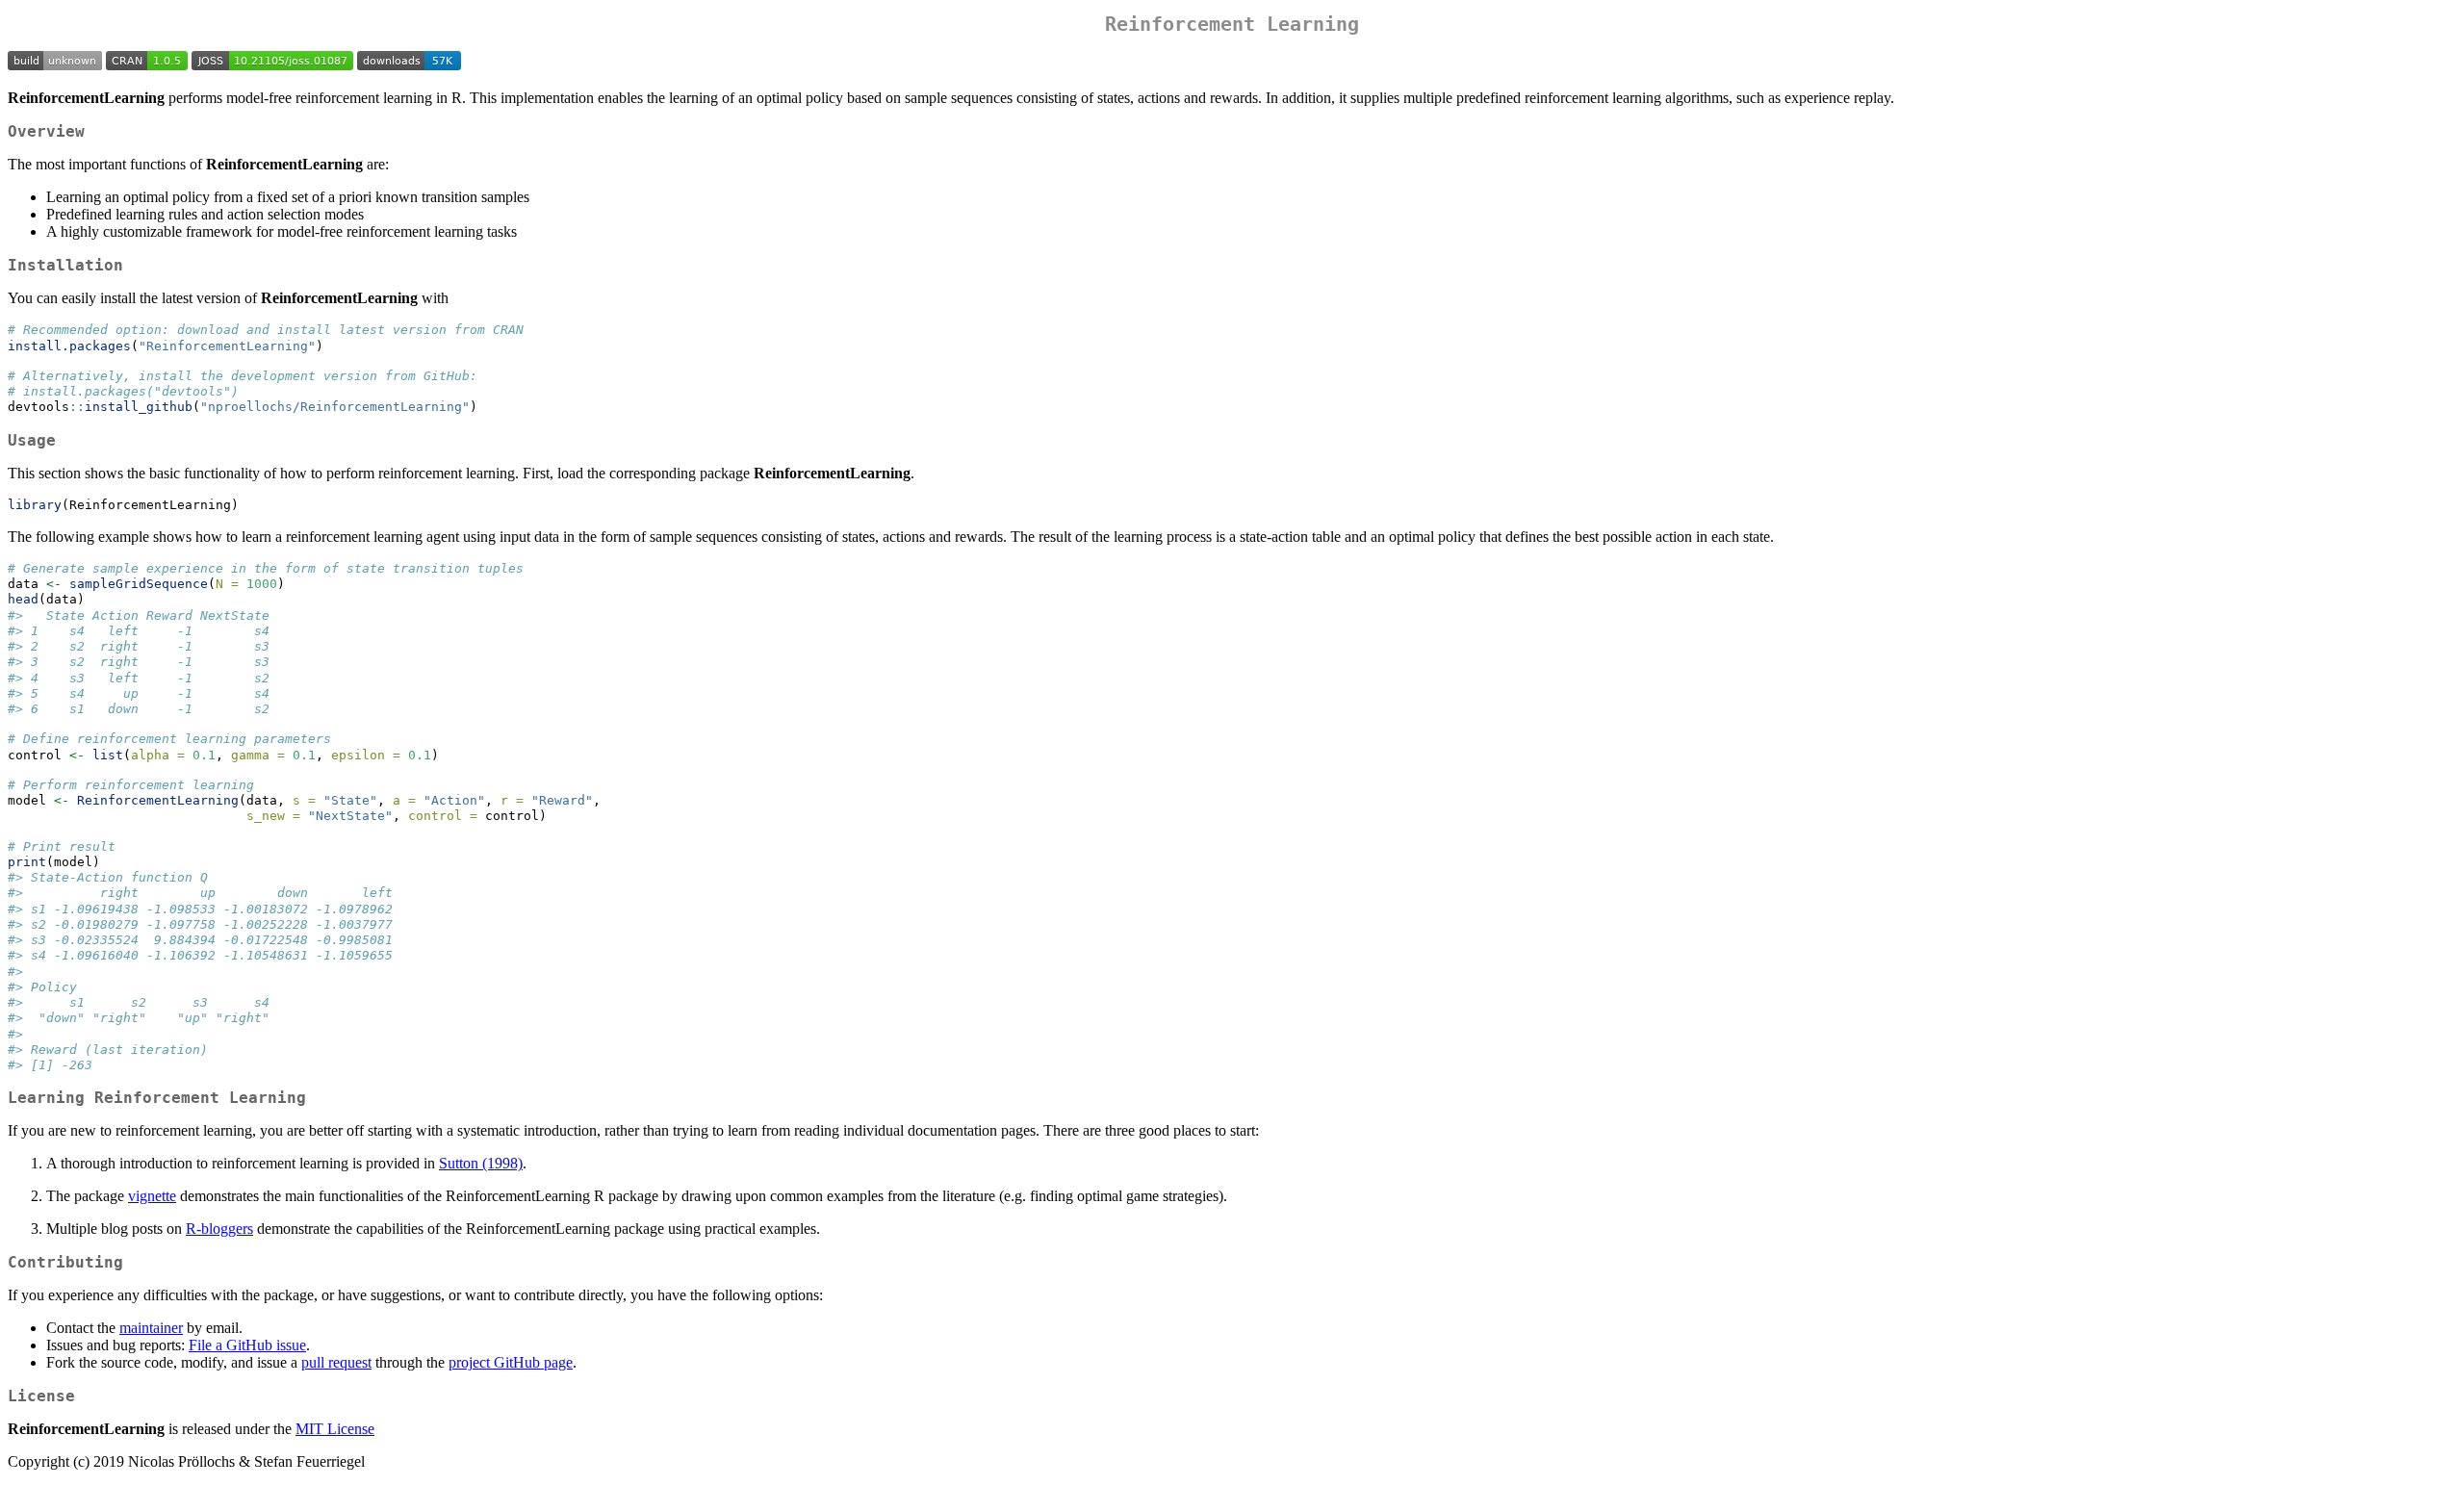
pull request (336, 1362)
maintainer (151, 1328)
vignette (152, 1196)
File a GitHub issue (247, 1345)
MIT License (335, 1429)
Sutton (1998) (481, 1163)
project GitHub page (511, 1362)
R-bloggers (219, 1229)
